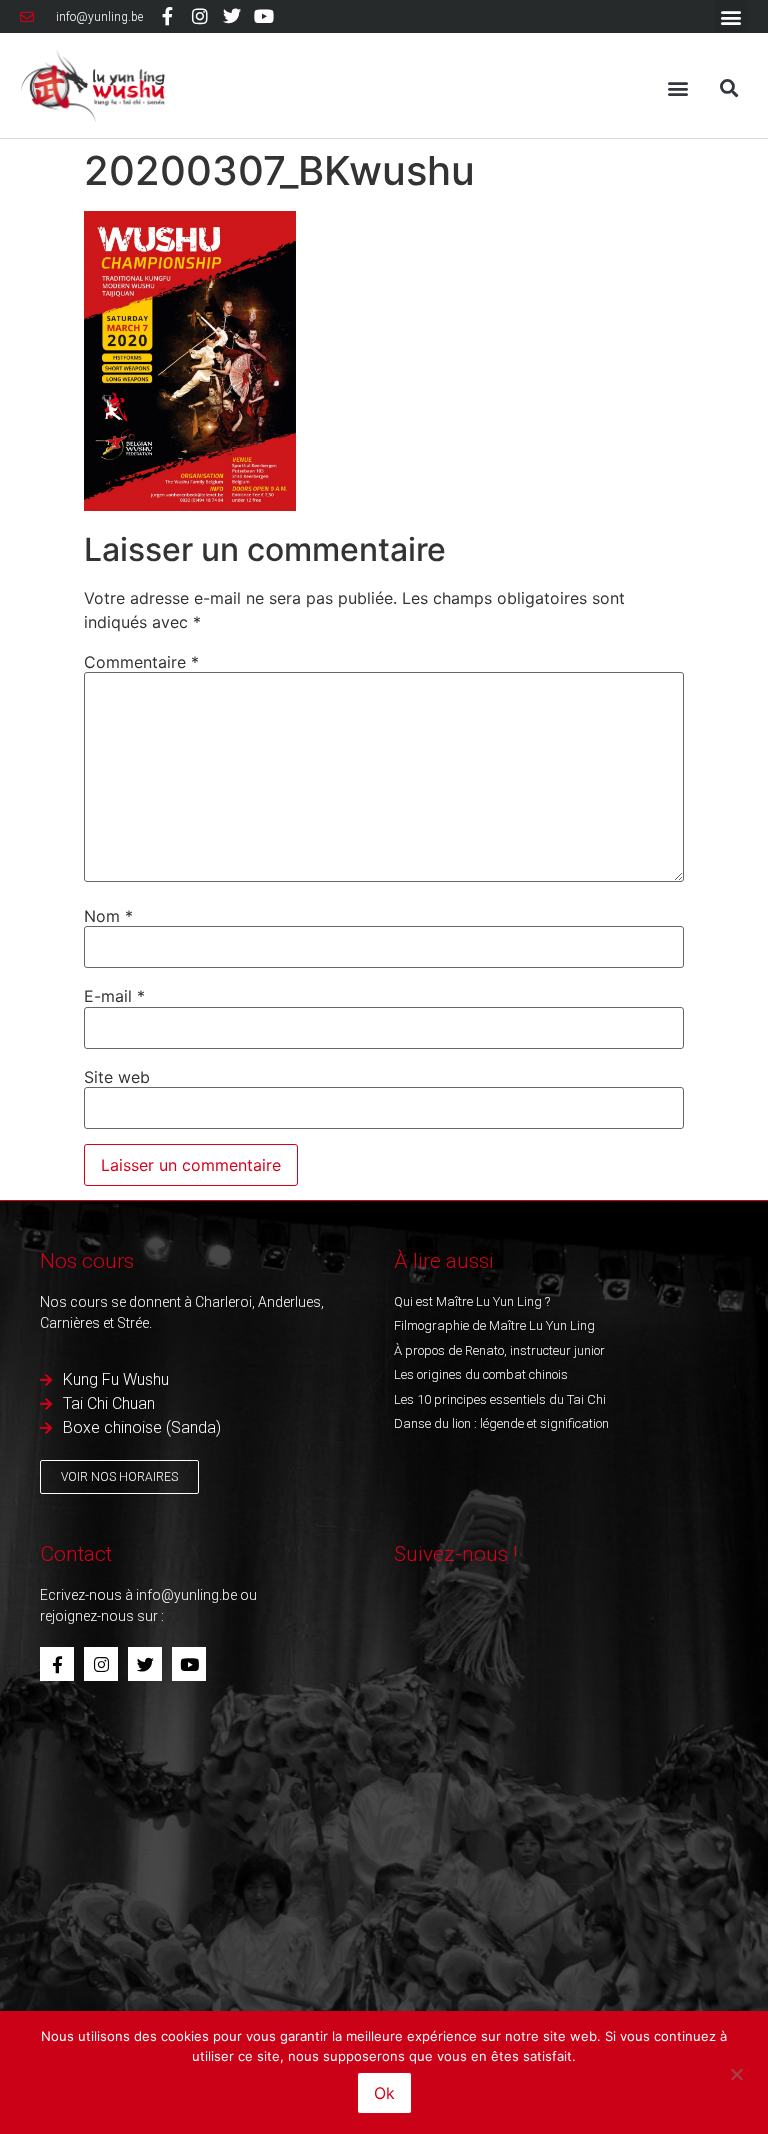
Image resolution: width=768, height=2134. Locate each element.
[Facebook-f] (167, 16)
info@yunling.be (186, 1595)
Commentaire (141, 662)
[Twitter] (232, 16)
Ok (384, 2093)
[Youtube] (264, 16)
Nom (108, 916)
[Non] (736, 2072)
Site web (117, 1077)
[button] (731, 16)
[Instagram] (199, 16)
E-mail (114, 996)
